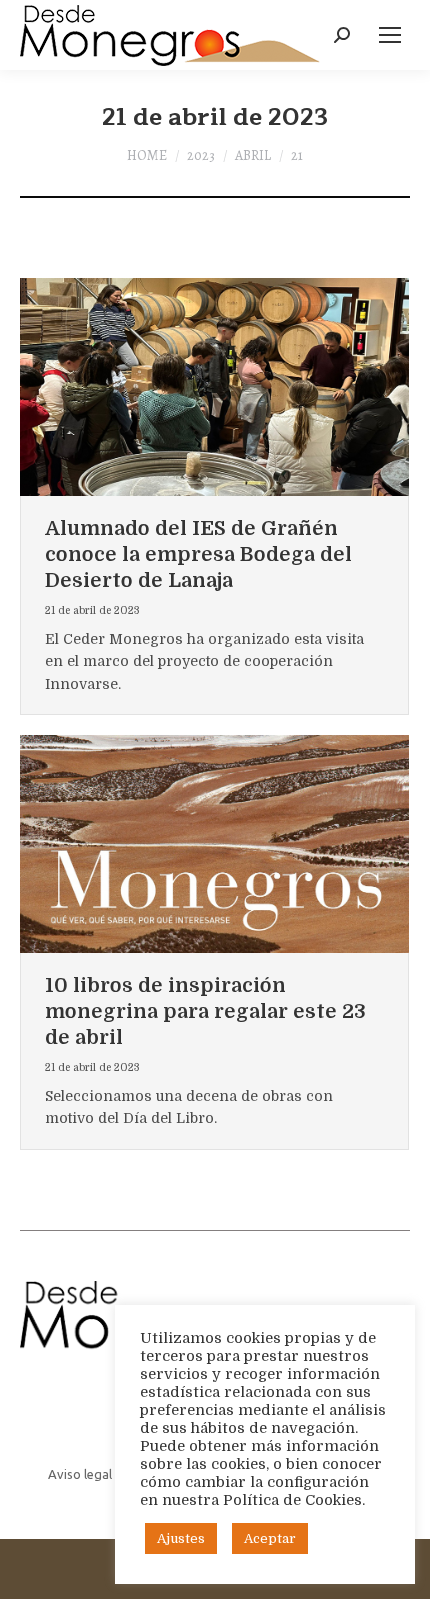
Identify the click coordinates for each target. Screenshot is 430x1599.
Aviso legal (80, 1474)
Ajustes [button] (181, 1538)
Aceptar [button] (270, 1538)
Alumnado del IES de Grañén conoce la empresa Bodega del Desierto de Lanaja (198, 554)
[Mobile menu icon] (390, 35)
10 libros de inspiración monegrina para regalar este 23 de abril (205, 1011)
